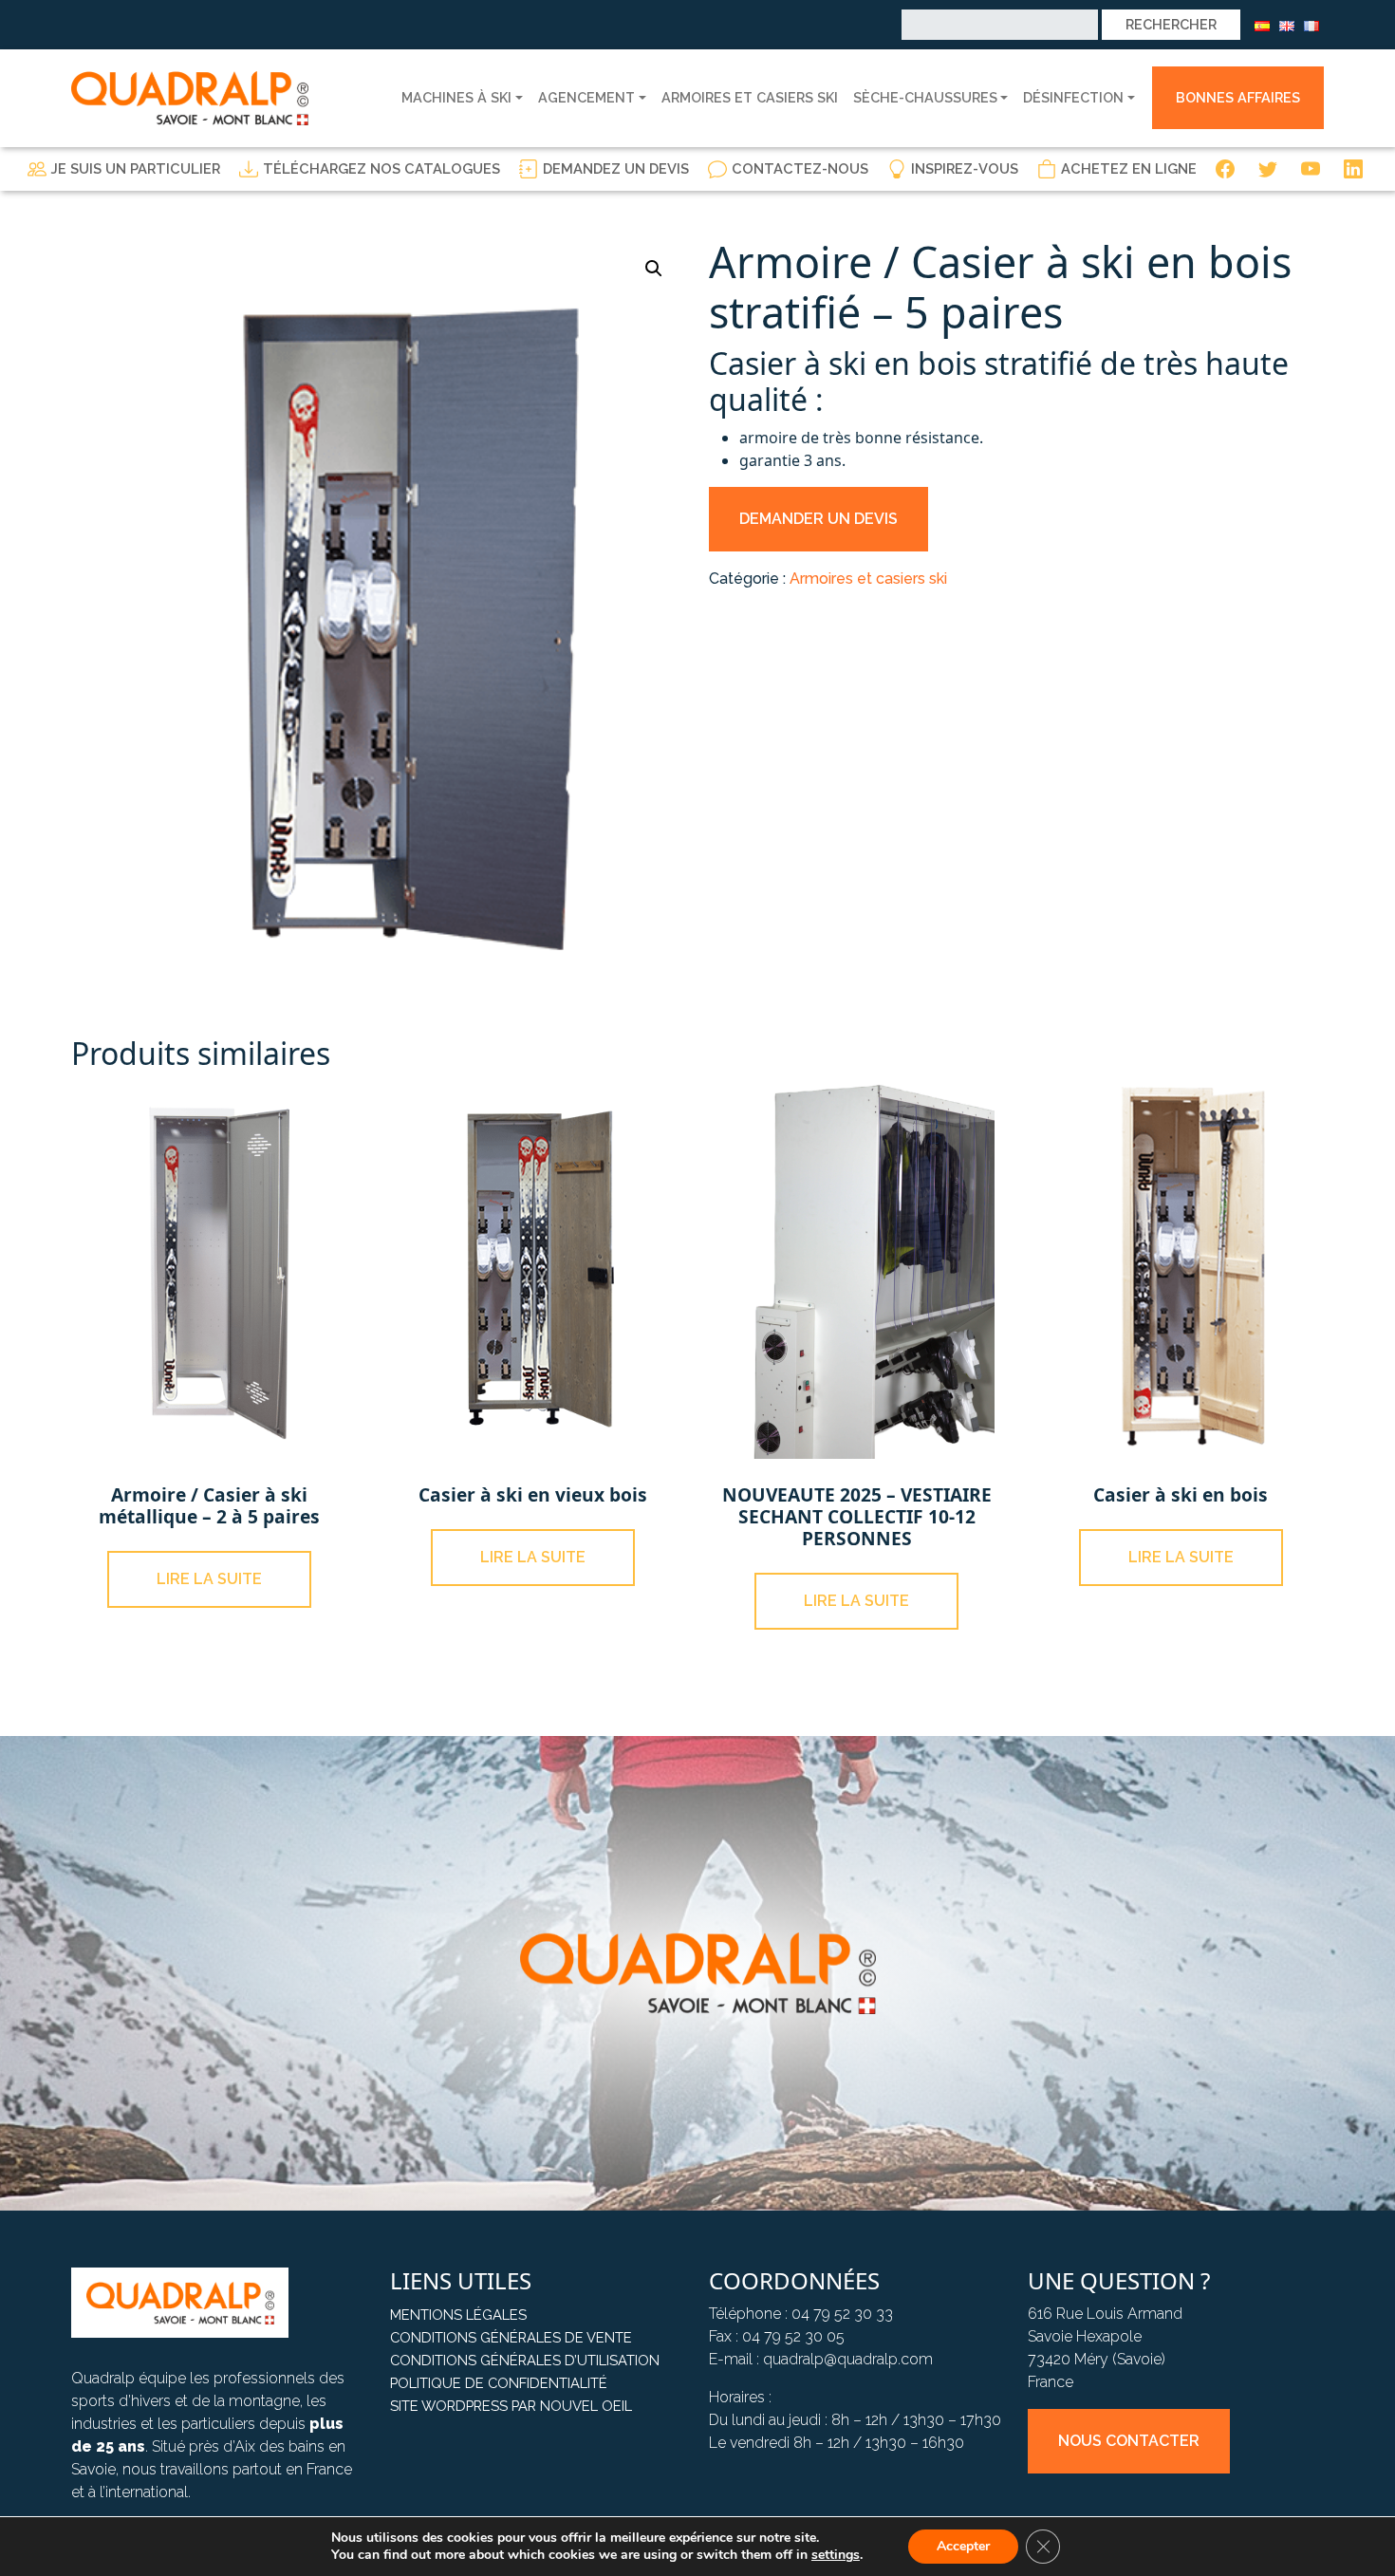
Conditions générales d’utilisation (525, 2360)
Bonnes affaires (1238, 97)
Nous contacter (1129, 2441)
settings (836, 2555)
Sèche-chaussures (925, 97)
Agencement (586, 97)
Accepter (963, 2546)
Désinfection (1073, 97)
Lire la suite (209, 1579)
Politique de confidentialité (499, 2383)
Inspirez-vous (965, 168)
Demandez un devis (616, 168)
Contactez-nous (800, 168)
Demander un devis (818, 519)
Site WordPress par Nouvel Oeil (511, 2406)
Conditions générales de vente (511, 2337)
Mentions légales (458, 2315)
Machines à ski (456, 97)
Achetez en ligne (1129, 168)
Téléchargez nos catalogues (381, 168)
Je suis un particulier (136, 168)
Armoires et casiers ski (750, 97)
